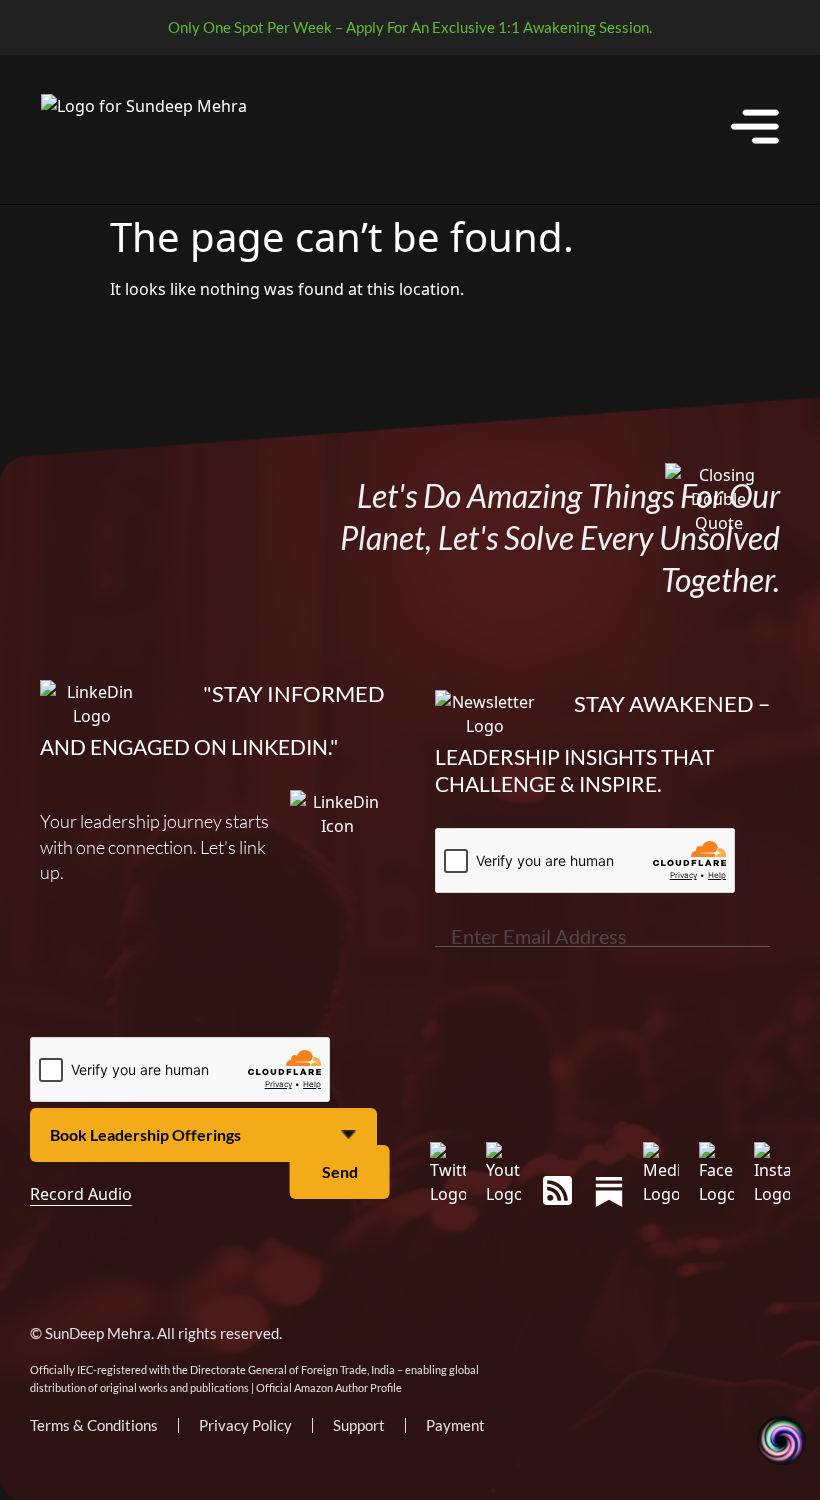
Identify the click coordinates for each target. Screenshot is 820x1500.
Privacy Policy (245, 1425)
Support (359, 1425)
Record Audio (81, 1194)
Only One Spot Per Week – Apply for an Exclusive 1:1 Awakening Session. (410, 27)
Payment (455, 1425)
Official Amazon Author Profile (329, 1387)
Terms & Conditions (94, 1425)
